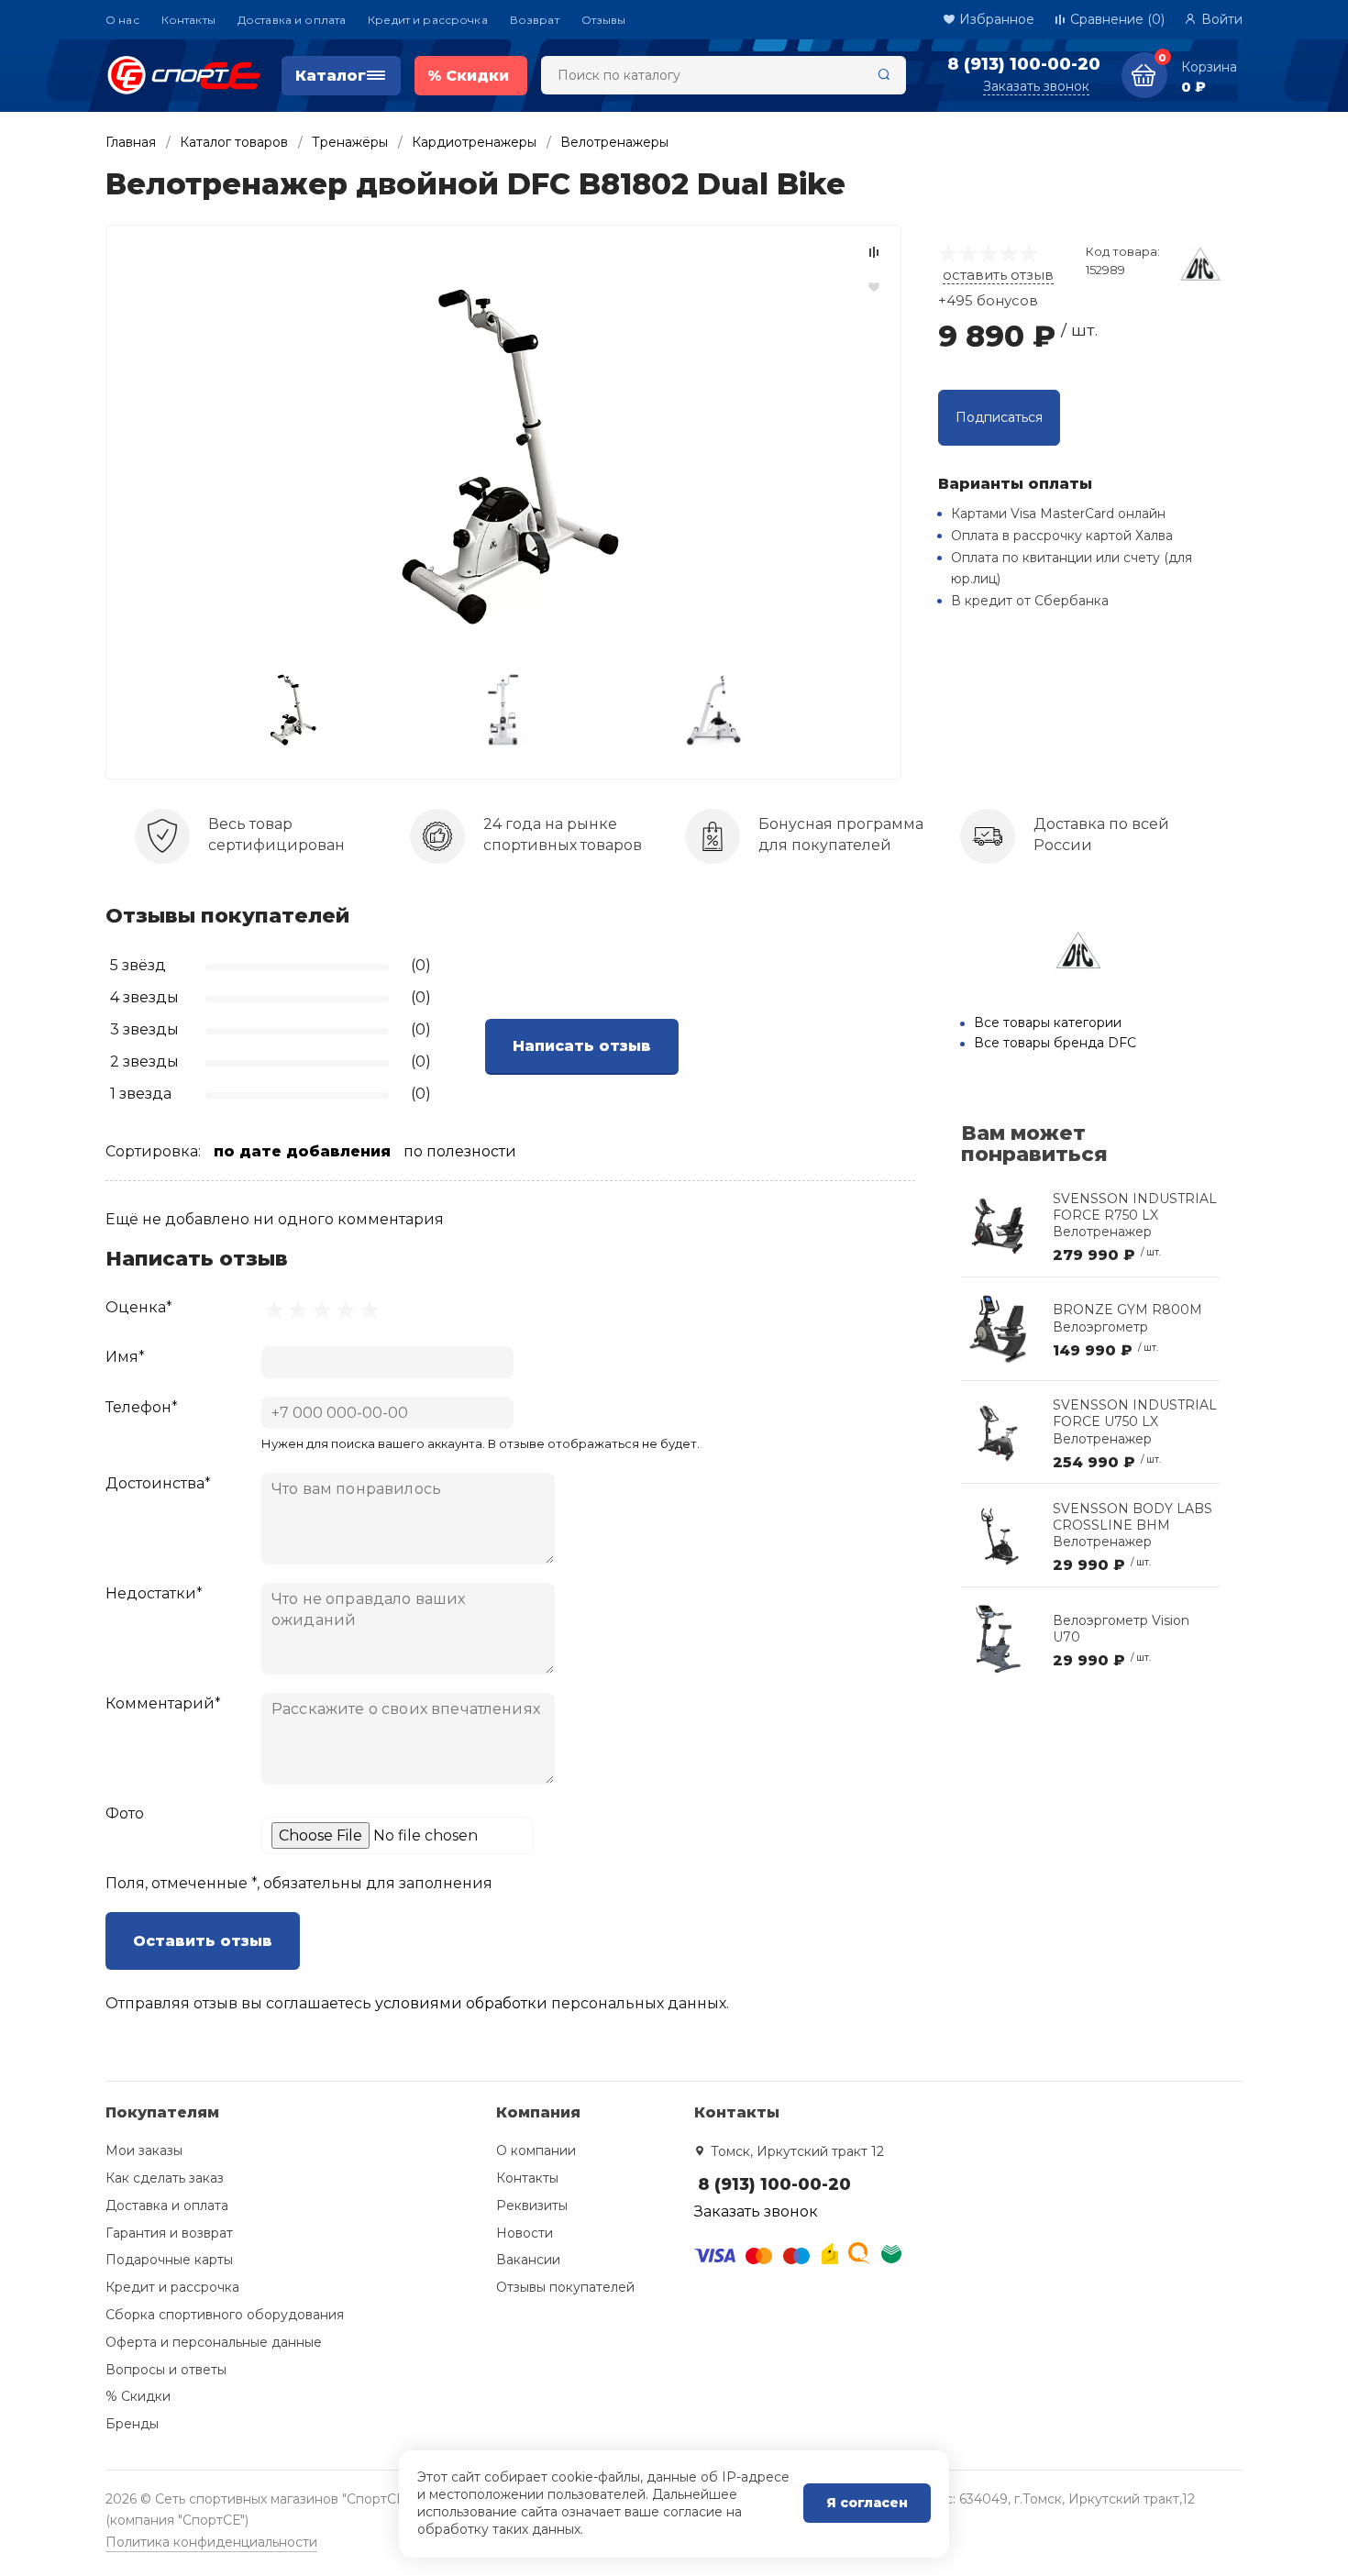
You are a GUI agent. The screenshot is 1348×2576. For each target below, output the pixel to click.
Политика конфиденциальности (211, 2542)
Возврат (535, 20)
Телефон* (142, 1407)
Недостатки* (154, 1593)
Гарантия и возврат (169, 2233)
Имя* (125, 1357)
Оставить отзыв (203, 1941)
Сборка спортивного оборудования (225, 2315)
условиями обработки (461, 2003)
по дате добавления (302, 1151)
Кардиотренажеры (474, 142)
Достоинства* (158, 1483)
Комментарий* (163, 1703)
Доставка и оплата (292, 20)
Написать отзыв (582, 1046)
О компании (536, 2150)
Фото (125, 1813)
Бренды (132, 2424)
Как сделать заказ (165, 2178)
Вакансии (528, 2260)
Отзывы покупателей (565, 2287)
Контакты (188, 20)
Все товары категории (1048, 1023)
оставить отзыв (998, 275)
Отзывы (604, 20)
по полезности (460, 1151)
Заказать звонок (1036, 86)
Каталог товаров (234, 142)
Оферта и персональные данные (214, 2342)
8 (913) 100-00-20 (1024, 64)
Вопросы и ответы (166, 2370)
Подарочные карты (169, 2260)
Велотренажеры (614, 142)
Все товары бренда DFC (1055, 1043)
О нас (122, 20)
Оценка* (139, 1307)
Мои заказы (144, 2150)
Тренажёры (350, 142)
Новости (525, 2233)
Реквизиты (532, 2206)
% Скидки (138, 2396)
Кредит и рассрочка (428, 20)
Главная (131, 142)
